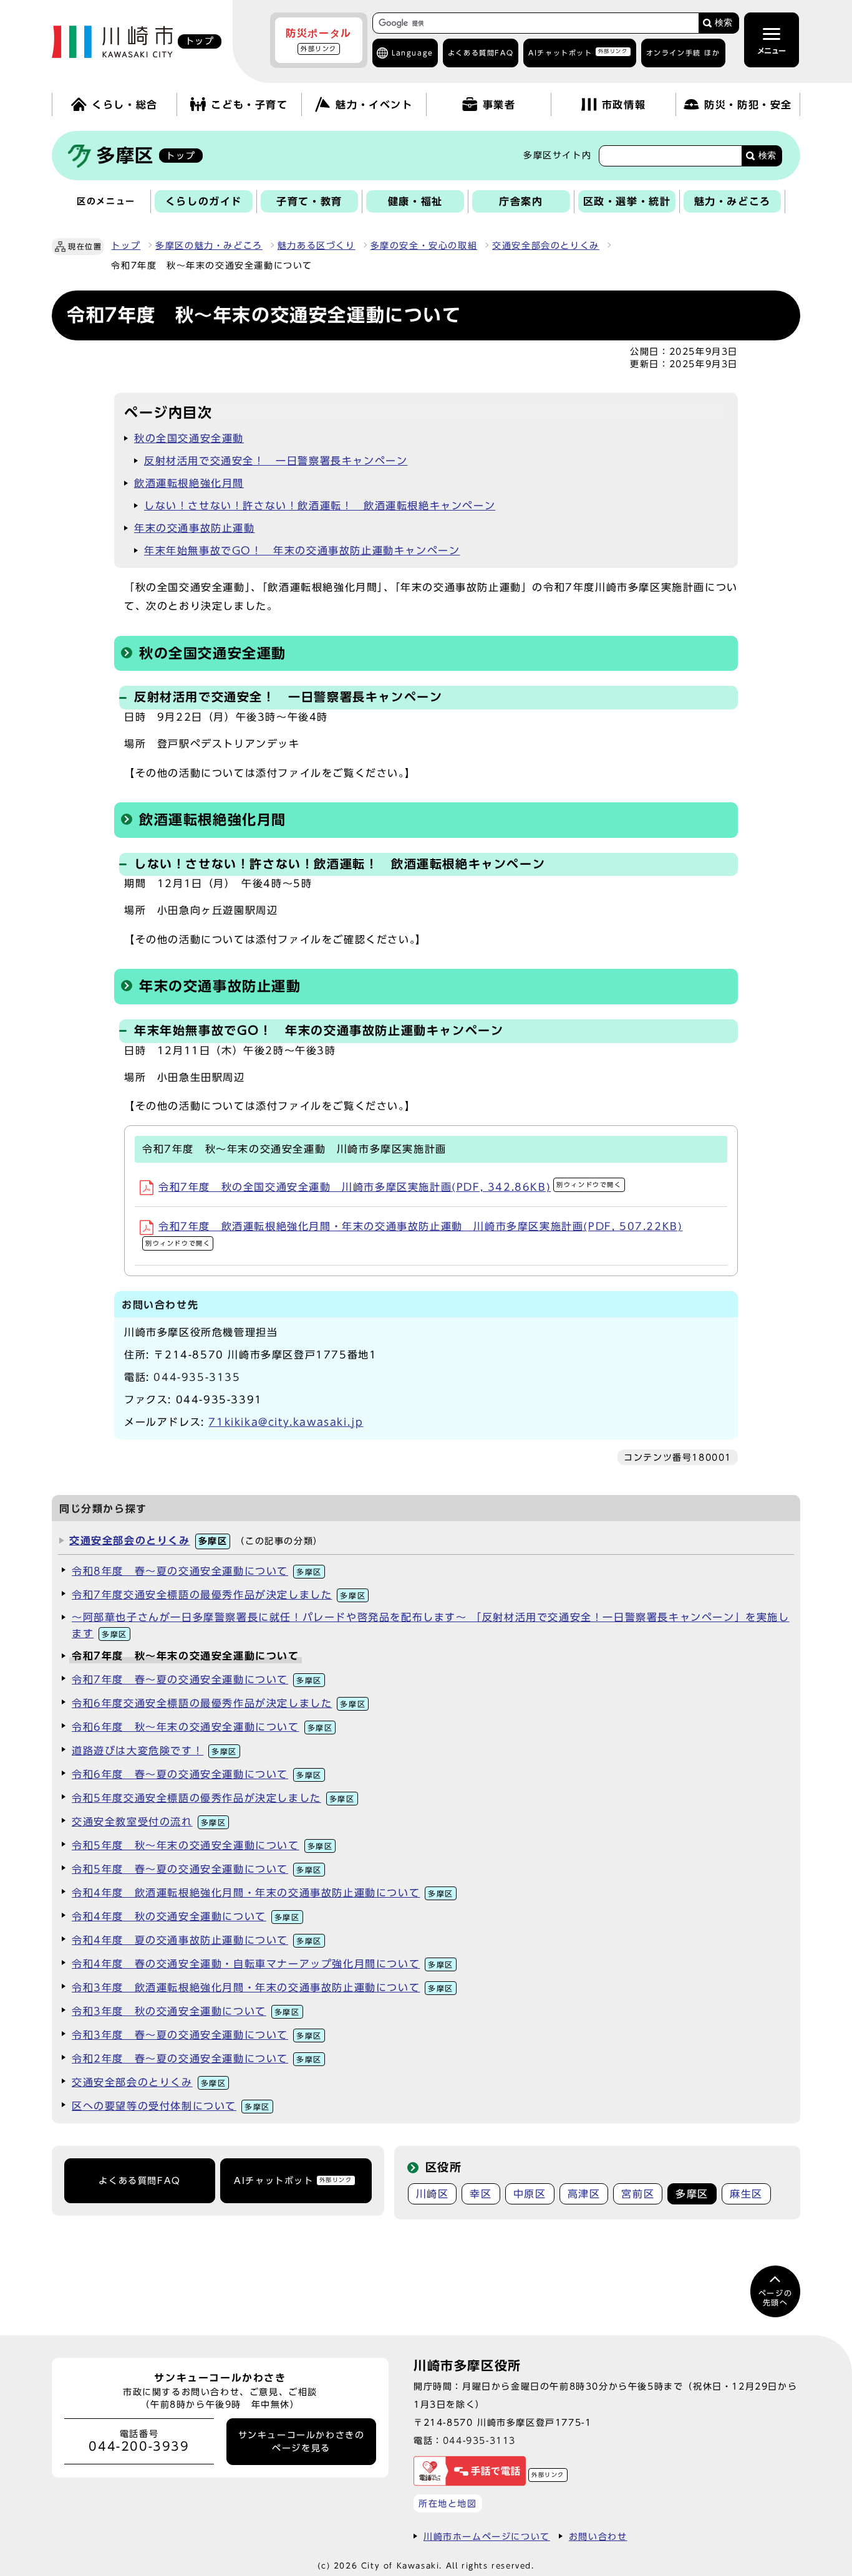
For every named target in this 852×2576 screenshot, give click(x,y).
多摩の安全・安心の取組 (424, 246)
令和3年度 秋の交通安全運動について (186, 2011)
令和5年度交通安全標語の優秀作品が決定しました (213, 1798)
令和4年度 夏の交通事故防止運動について (197, 1940)
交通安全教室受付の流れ (149, 1822)
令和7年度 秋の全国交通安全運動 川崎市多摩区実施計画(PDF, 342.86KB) (390, 1187)
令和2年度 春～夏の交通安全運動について (197, 2059)
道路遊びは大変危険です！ (154, 1751)
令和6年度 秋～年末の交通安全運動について (202, 1727)
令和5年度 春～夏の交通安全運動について (197, 1869)
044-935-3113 (479, 2440)
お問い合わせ (598, 2536)
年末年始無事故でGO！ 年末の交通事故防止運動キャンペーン (302, 550)
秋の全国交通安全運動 (189, 438)
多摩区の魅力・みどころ (209, 246)
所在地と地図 (448, 2503)
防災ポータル (319, 40)
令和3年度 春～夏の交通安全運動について (197, 2035)
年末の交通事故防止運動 (195, 528)
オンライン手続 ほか (683, 53)
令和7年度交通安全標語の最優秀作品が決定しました (219, 1595)
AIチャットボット (578, 52)
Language (413, 53)
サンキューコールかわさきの (302, 2441)
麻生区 (746, 2194)
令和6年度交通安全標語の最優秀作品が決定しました (219, 1703)
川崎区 (433, 2194)
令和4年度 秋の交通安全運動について (186, 1916)
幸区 (481, 2194)
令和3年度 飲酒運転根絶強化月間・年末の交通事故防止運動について (263, 1987)
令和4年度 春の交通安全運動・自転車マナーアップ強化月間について (263, 1964)
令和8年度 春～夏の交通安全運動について (197, 1571)
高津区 (584, 2194)
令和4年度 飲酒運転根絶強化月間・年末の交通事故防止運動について (263, 1893)
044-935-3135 (197, 1377)
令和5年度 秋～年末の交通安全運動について (202, 1845)
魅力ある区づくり (317, 246)
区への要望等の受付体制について (171, 2106)
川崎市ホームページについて (487, 2536)
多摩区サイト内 (557, 155)
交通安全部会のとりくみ (546, 246)
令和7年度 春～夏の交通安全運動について (197, 1680)
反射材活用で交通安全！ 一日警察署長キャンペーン (276, 461)
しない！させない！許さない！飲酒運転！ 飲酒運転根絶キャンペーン (320, 506)
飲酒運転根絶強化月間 (189, 483)
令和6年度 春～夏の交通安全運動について (197, 1774)
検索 (724, 23)
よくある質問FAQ (139, 2181)
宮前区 (638, 2194)
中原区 (530, 2194)
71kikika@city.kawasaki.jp (286, 1422)
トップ (126, 246)
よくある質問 (481, 53)
